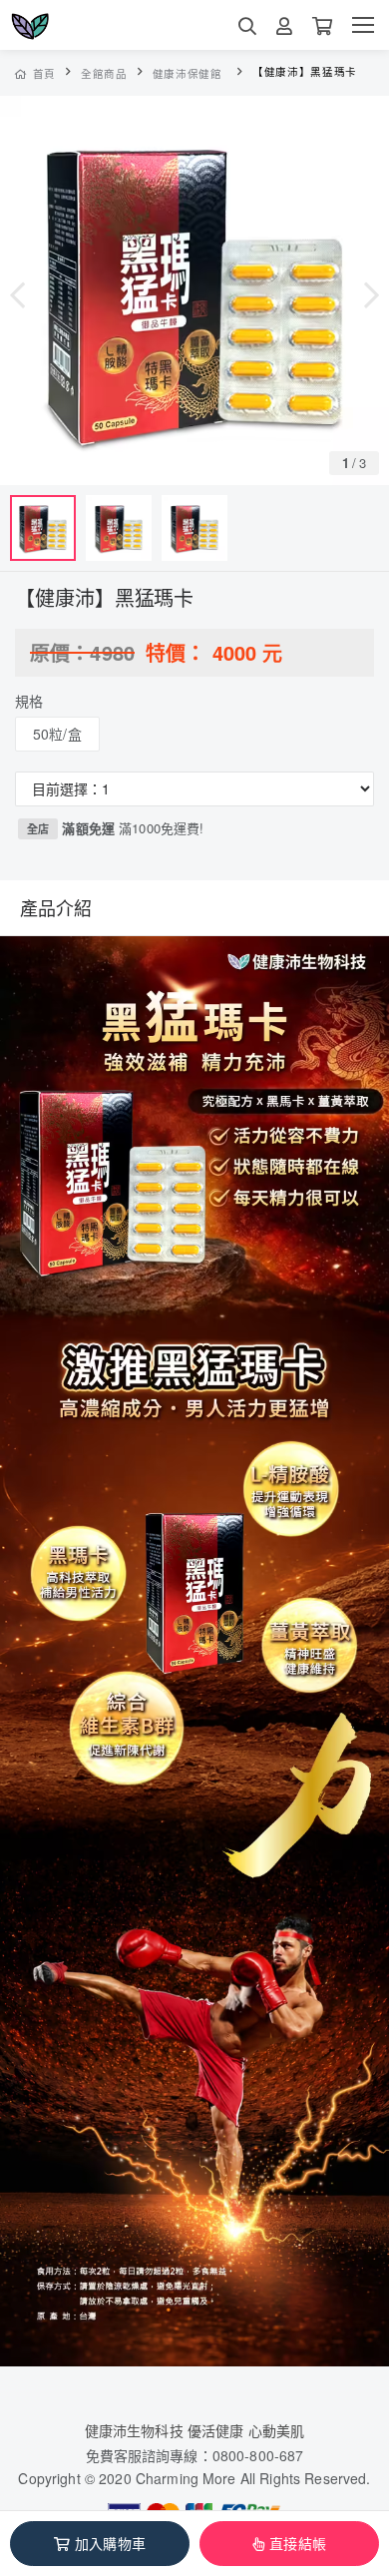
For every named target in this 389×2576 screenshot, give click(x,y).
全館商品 (104, 73)
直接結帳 (298, 2543)
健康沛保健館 (188, 73)
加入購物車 (110, 2543)
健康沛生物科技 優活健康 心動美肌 (194, 2430)
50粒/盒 (57, 734)
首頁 (44, 73)
